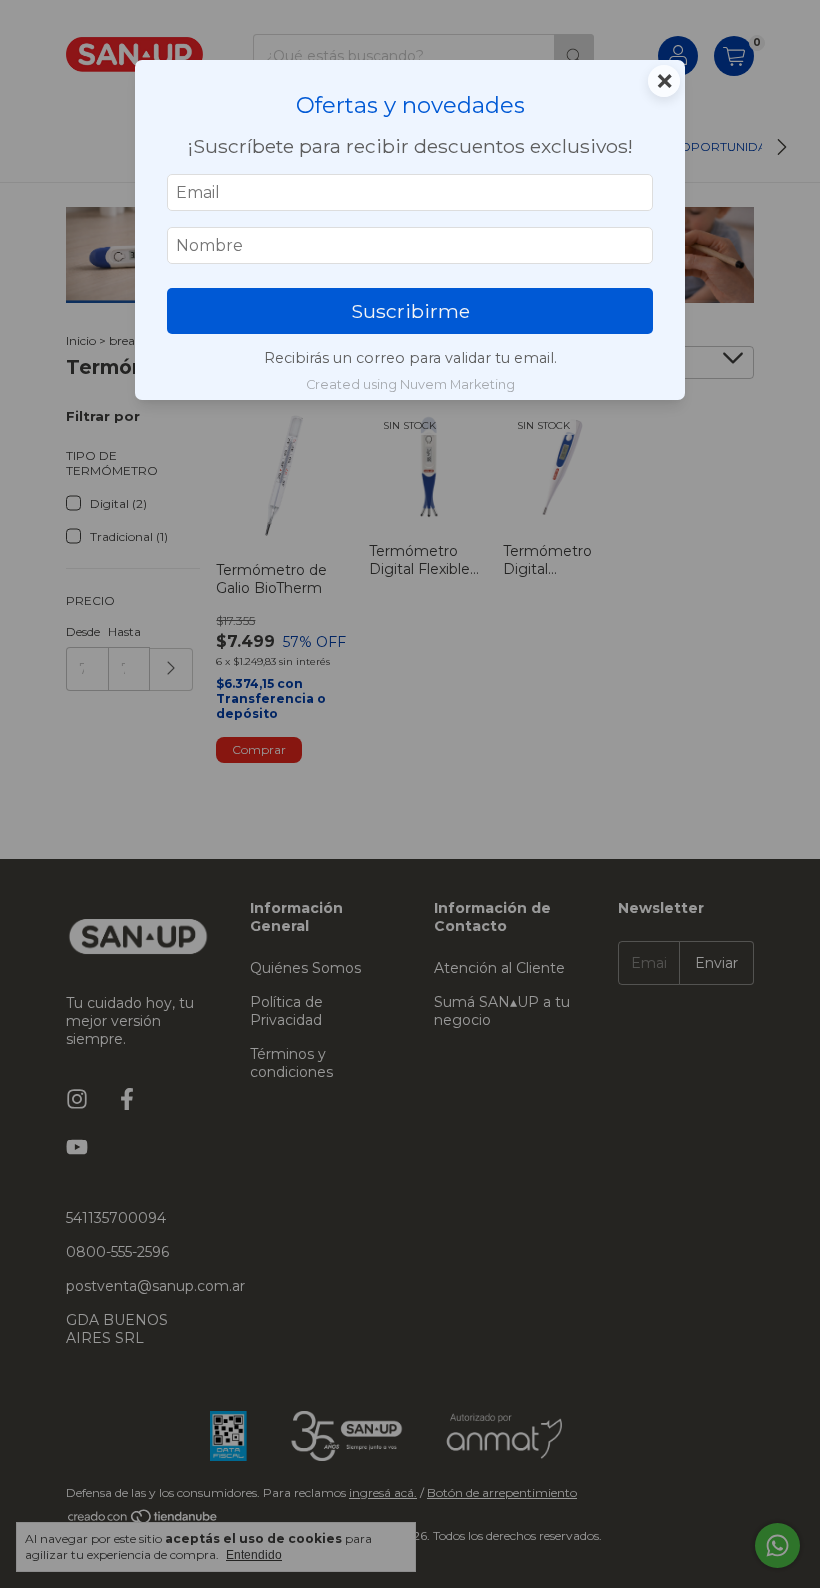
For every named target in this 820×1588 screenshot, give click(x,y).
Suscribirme (410, 311)
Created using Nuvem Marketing (410, 384)
